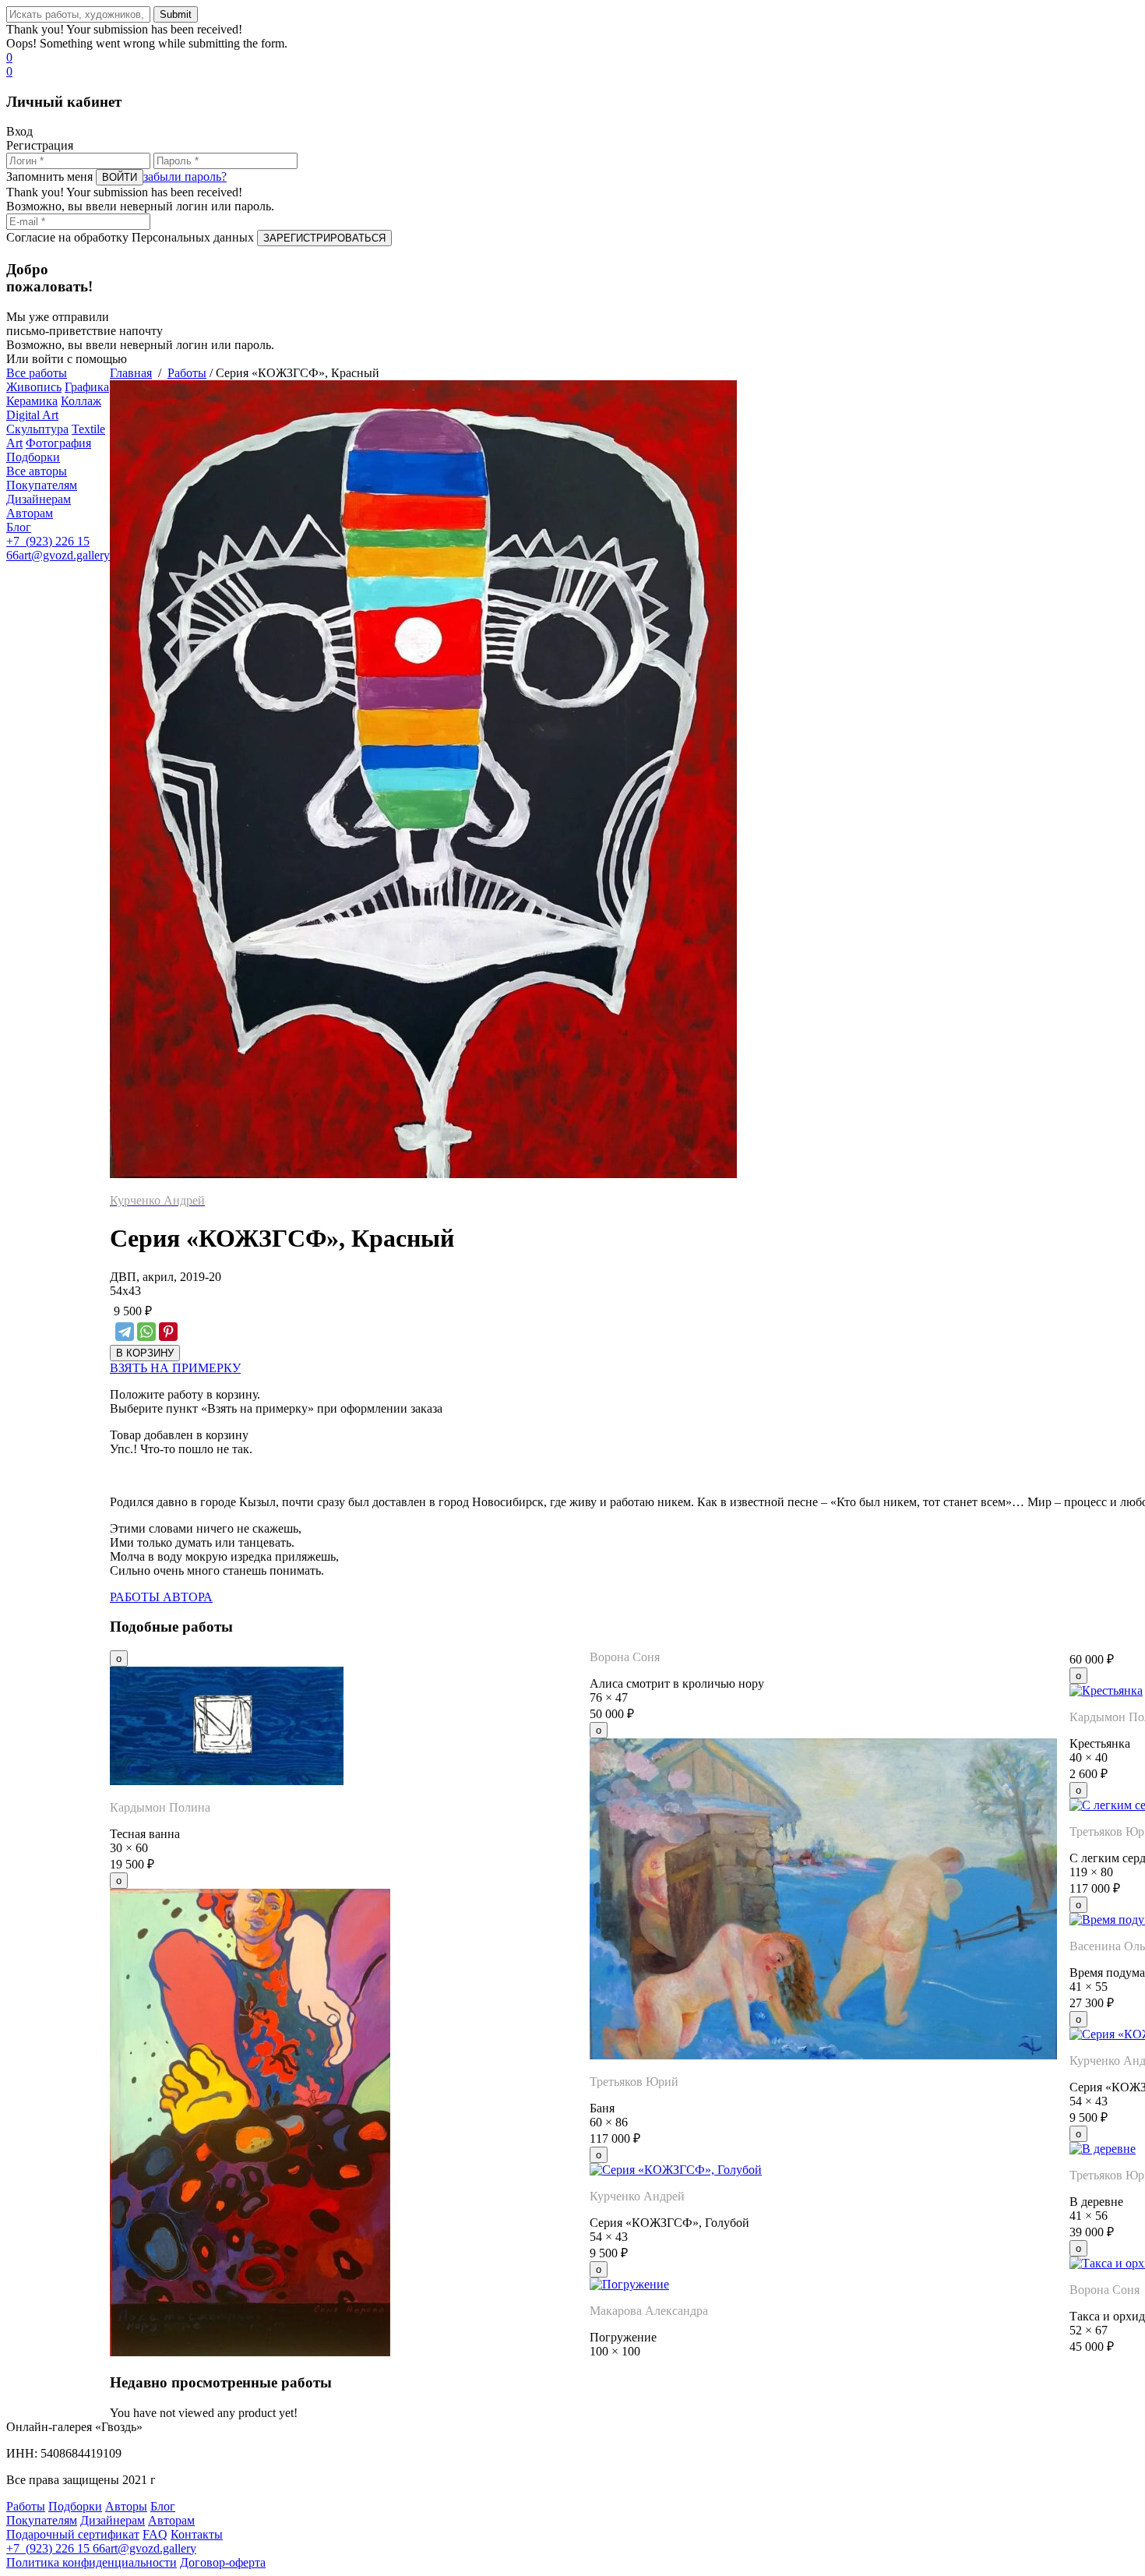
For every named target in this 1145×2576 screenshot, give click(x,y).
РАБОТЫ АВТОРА (161, 1597)
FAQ (155, 2534)
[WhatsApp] (146, 1332)
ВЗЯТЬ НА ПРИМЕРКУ (175, 1368)
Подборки (33, 457)
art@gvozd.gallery (64, 555)
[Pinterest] (168, 1332)
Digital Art (32, 415)
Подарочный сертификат (73, 2534)
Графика (87, 387)
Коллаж (81, 401)
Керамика (32, 401)
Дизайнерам (39, 499)
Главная (131, 373)
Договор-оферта (223, 2562)
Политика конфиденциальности (92, 2562)
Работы (187, 373)
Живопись (34, 387)
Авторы (126, 2506)
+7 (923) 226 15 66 (56, 2548)
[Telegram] (125, 1332)
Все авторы (37, 471)
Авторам (30, 513)
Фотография (58, 443)
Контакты (197, 2534)
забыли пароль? (185, 176)
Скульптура (37, 429)
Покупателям (42, 485)
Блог (19, 527)
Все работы (37, 373)
